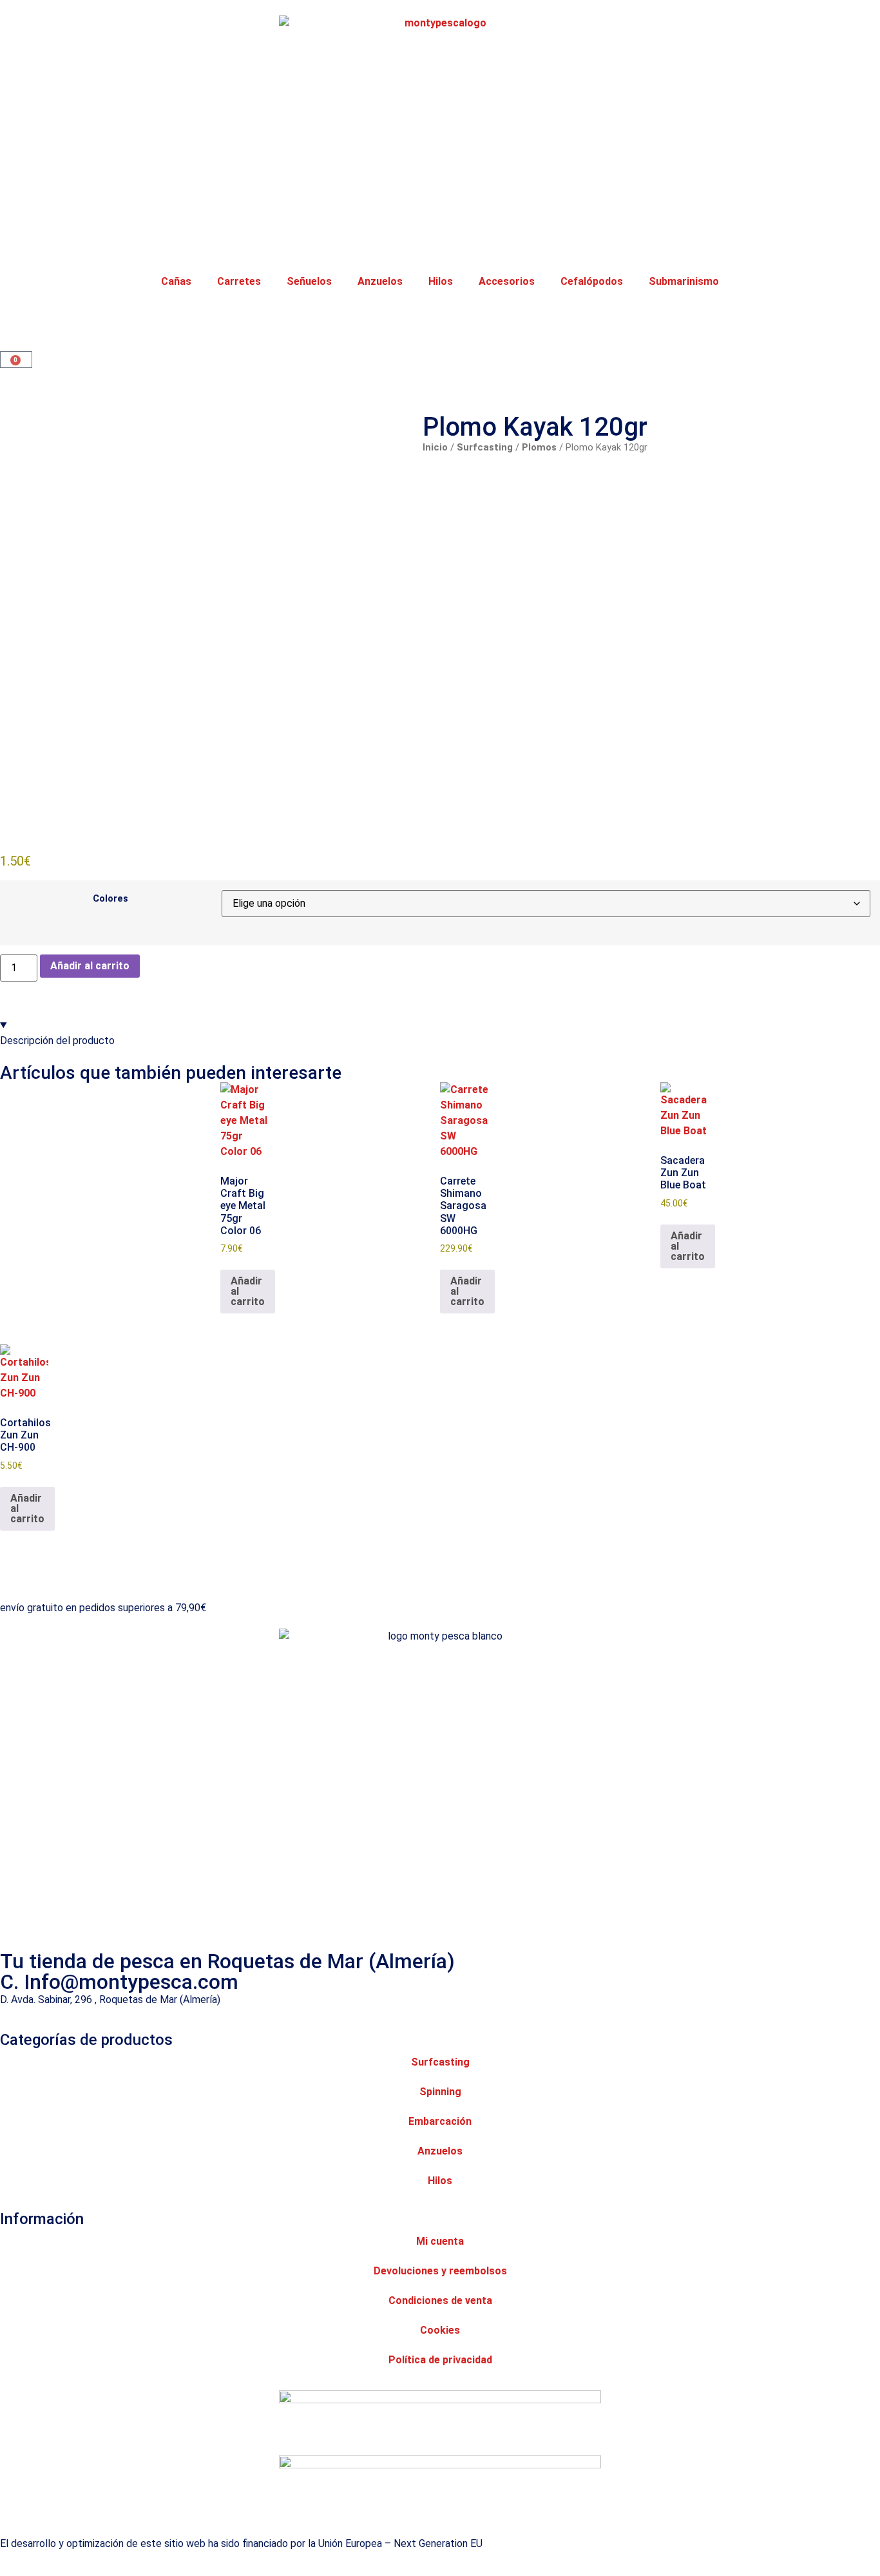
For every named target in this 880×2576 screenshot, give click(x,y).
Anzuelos (380, 281)
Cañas (176, 281)
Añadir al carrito (90, 966)
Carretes (239, 281)
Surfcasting (485, 447)
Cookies (440, 2330)
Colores (110, 899)
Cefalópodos (592, 281)
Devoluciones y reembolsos (440, 2271)
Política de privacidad (440, 2360)
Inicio (435, 447)
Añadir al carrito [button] (248, 1291)
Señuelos (309, 281)
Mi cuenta (440, 2241)
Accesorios (507, 281)
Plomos (539, 447)
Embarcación (440, 2121)
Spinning (440, 2092)
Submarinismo (684, 281)
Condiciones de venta (440, 2300)
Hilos (441, 281)
